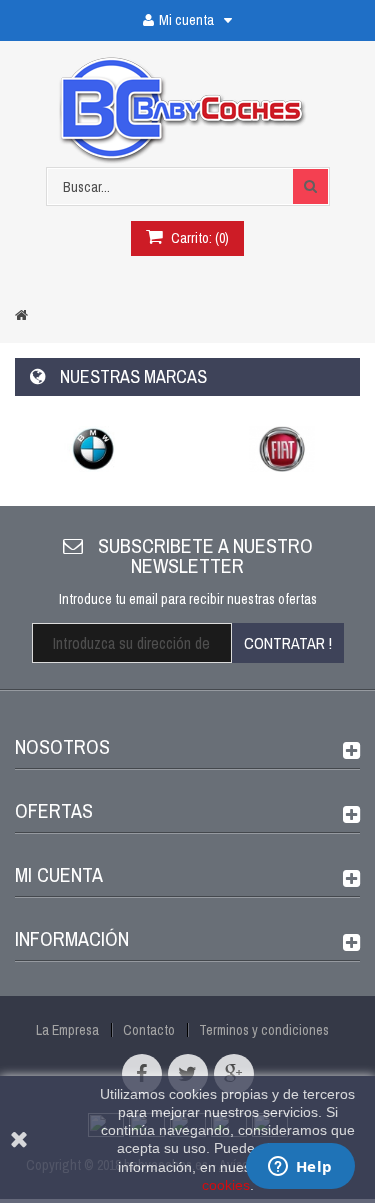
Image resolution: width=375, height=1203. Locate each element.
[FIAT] (282, 448)
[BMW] (94, 448)
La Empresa (67, 1030)
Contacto (149, 1030)
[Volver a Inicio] (21, 315)
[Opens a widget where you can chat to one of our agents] (300, 1168)
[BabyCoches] (187, 111)
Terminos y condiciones (264, 1030)
